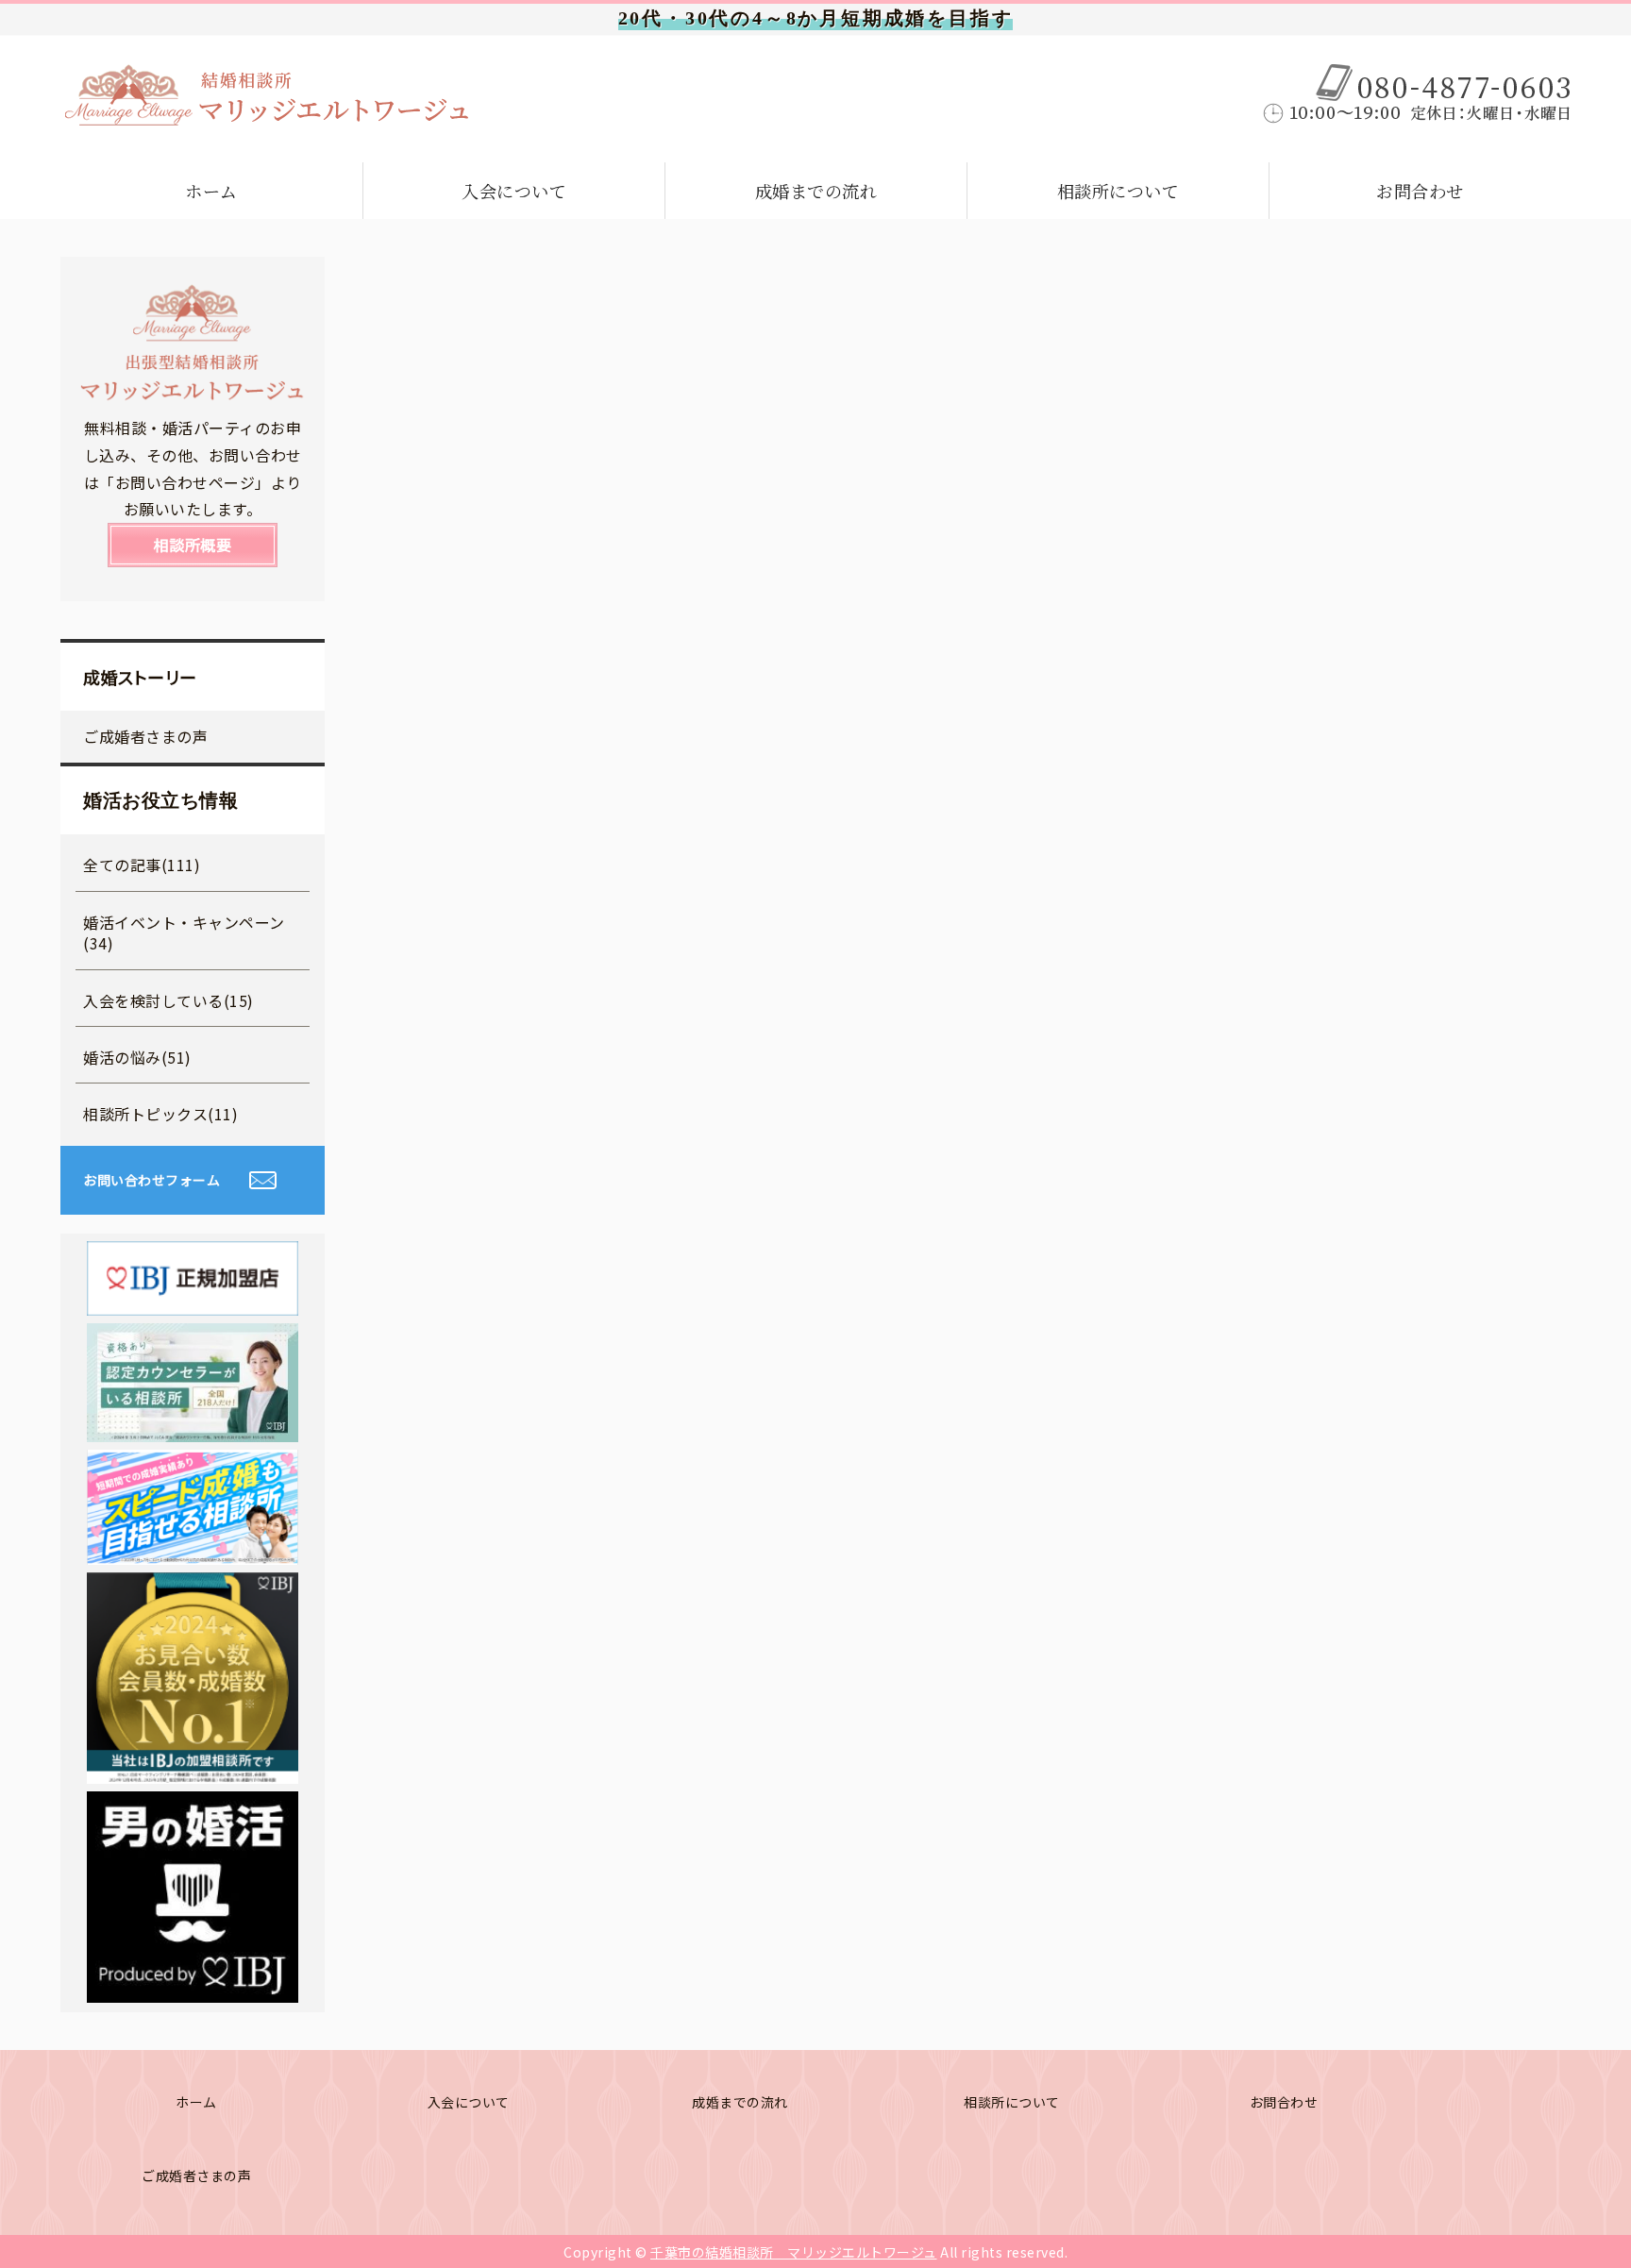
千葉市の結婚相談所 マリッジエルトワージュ (794, 2252)
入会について (514, 191)
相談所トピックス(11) (160, 1114)
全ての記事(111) (142, 865)
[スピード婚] (193, 1551)
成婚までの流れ (816, 191)
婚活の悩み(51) (137, 1057)
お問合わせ (1420, 191)
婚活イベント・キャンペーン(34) (184, 932)
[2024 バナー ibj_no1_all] (193, 1770)
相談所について (1118, 191)
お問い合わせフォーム (151, 1180)
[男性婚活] (193, 1989)
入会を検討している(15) (168, 1000)
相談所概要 (193, 545)
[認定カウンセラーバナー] (193, 1428)
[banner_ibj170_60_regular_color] (193, 1302)
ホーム (211, 191)
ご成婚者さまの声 (145, 736)
